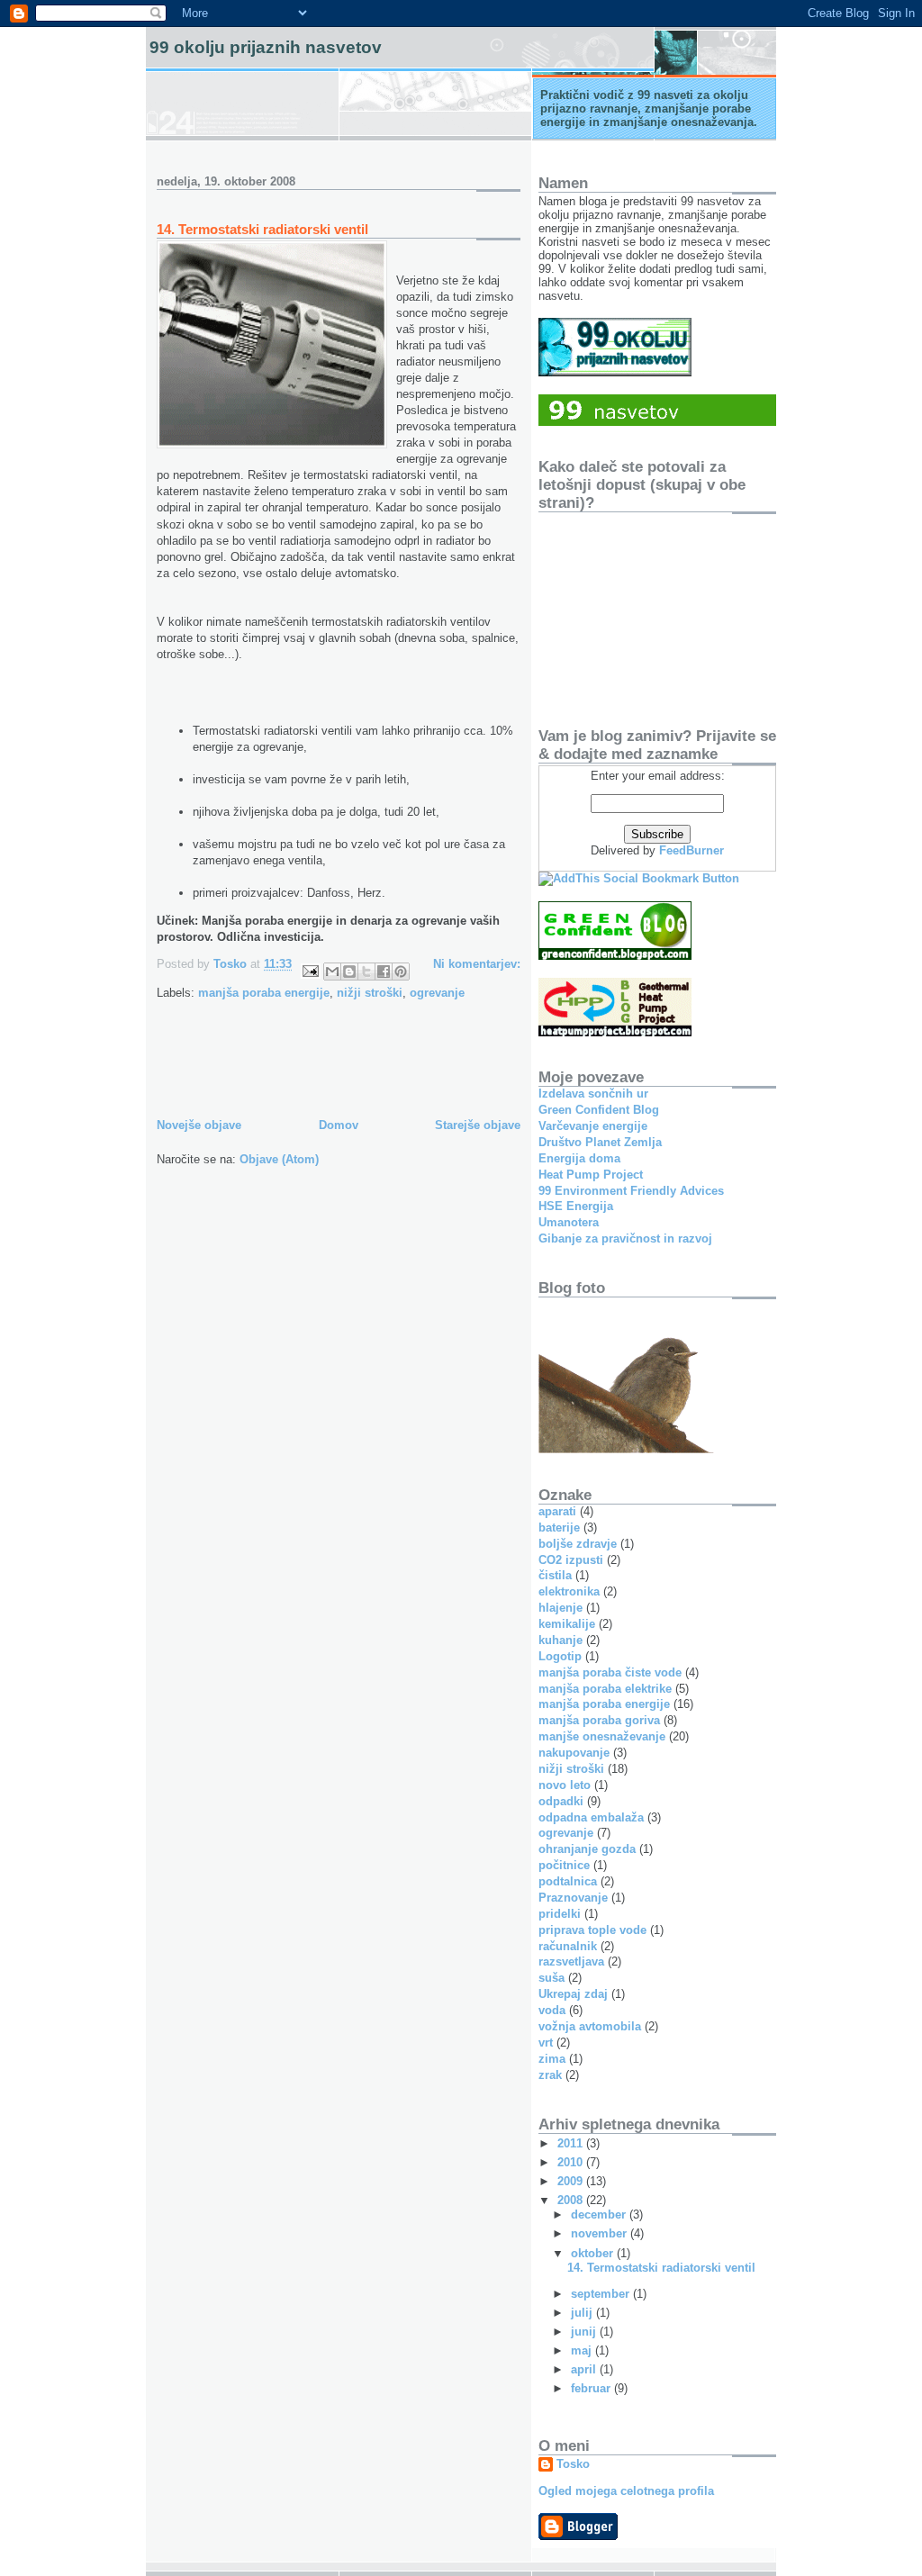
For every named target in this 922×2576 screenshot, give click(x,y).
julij (583, 2313)
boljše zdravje (578, 1544)
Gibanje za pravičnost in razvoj (625, 1238)
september (602, 2294)
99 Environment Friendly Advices (631, 1191)
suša (551, 1978)
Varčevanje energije (593, 1126)
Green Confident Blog (599, 1110)
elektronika (569, 1591)
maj (583, 2350)
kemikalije (567, 1624)
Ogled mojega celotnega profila (626, 2491)
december (600, 2214)
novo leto (565, 1785)
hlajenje (560, 1608)
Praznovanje (573, 1898)
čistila (555, 1575)
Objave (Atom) (279, 1159)
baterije (559, 1528)
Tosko (573, 2464)
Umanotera (569, 1222)
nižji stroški (370, 993)
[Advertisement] (367, 1074)
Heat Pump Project (591, 1175)
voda (552, 2010)
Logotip (560, 1656)
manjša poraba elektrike (605, 1689)
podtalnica (568, 1881)
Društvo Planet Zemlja (600, 1142)
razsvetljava (571, 1961)
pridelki (560, 1914)
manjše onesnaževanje (602, 1736)
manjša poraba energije (264, 993)
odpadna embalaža (591, 1817)
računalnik (568, 1946)
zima (552, 2059)
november (601, 2233)
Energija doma (579, 1158)
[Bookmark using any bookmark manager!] (639, 878)
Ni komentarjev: (477, 964)
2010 (572, 2162)
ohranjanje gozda (587, 1849)
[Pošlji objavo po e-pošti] (332, 972)
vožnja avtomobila (590, 2026)
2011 (572, 2143)
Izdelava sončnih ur (593, 1094)
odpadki (561, 1801)
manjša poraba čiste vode (610, 1672)
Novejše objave (199, 1125)
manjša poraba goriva (599, 1720)
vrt (546, 2043)
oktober (594, 2253)
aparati (557, 1511)
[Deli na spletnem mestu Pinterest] (401, 972)
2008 (572, 2200)
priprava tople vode (592, 1930)
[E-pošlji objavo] (310, 970)
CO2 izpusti (571, 1560)
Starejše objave (478, 1125)
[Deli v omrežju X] (366, 972)
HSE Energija (576, 1206)
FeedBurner (691, 850)
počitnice (564, 1865)
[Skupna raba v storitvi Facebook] (384, 972)
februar (592, 2388)
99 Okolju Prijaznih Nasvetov (266, 47)
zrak (550, 2075)
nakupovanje (574, 1753)
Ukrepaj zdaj (573, 1994)
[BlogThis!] (349, 972)
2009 (572, 2181)
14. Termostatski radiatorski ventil (262, 229)
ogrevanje (437, 993)
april (585, 2369)
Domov (339, 1125)
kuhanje (560, 1640)
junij (585, 2332)
